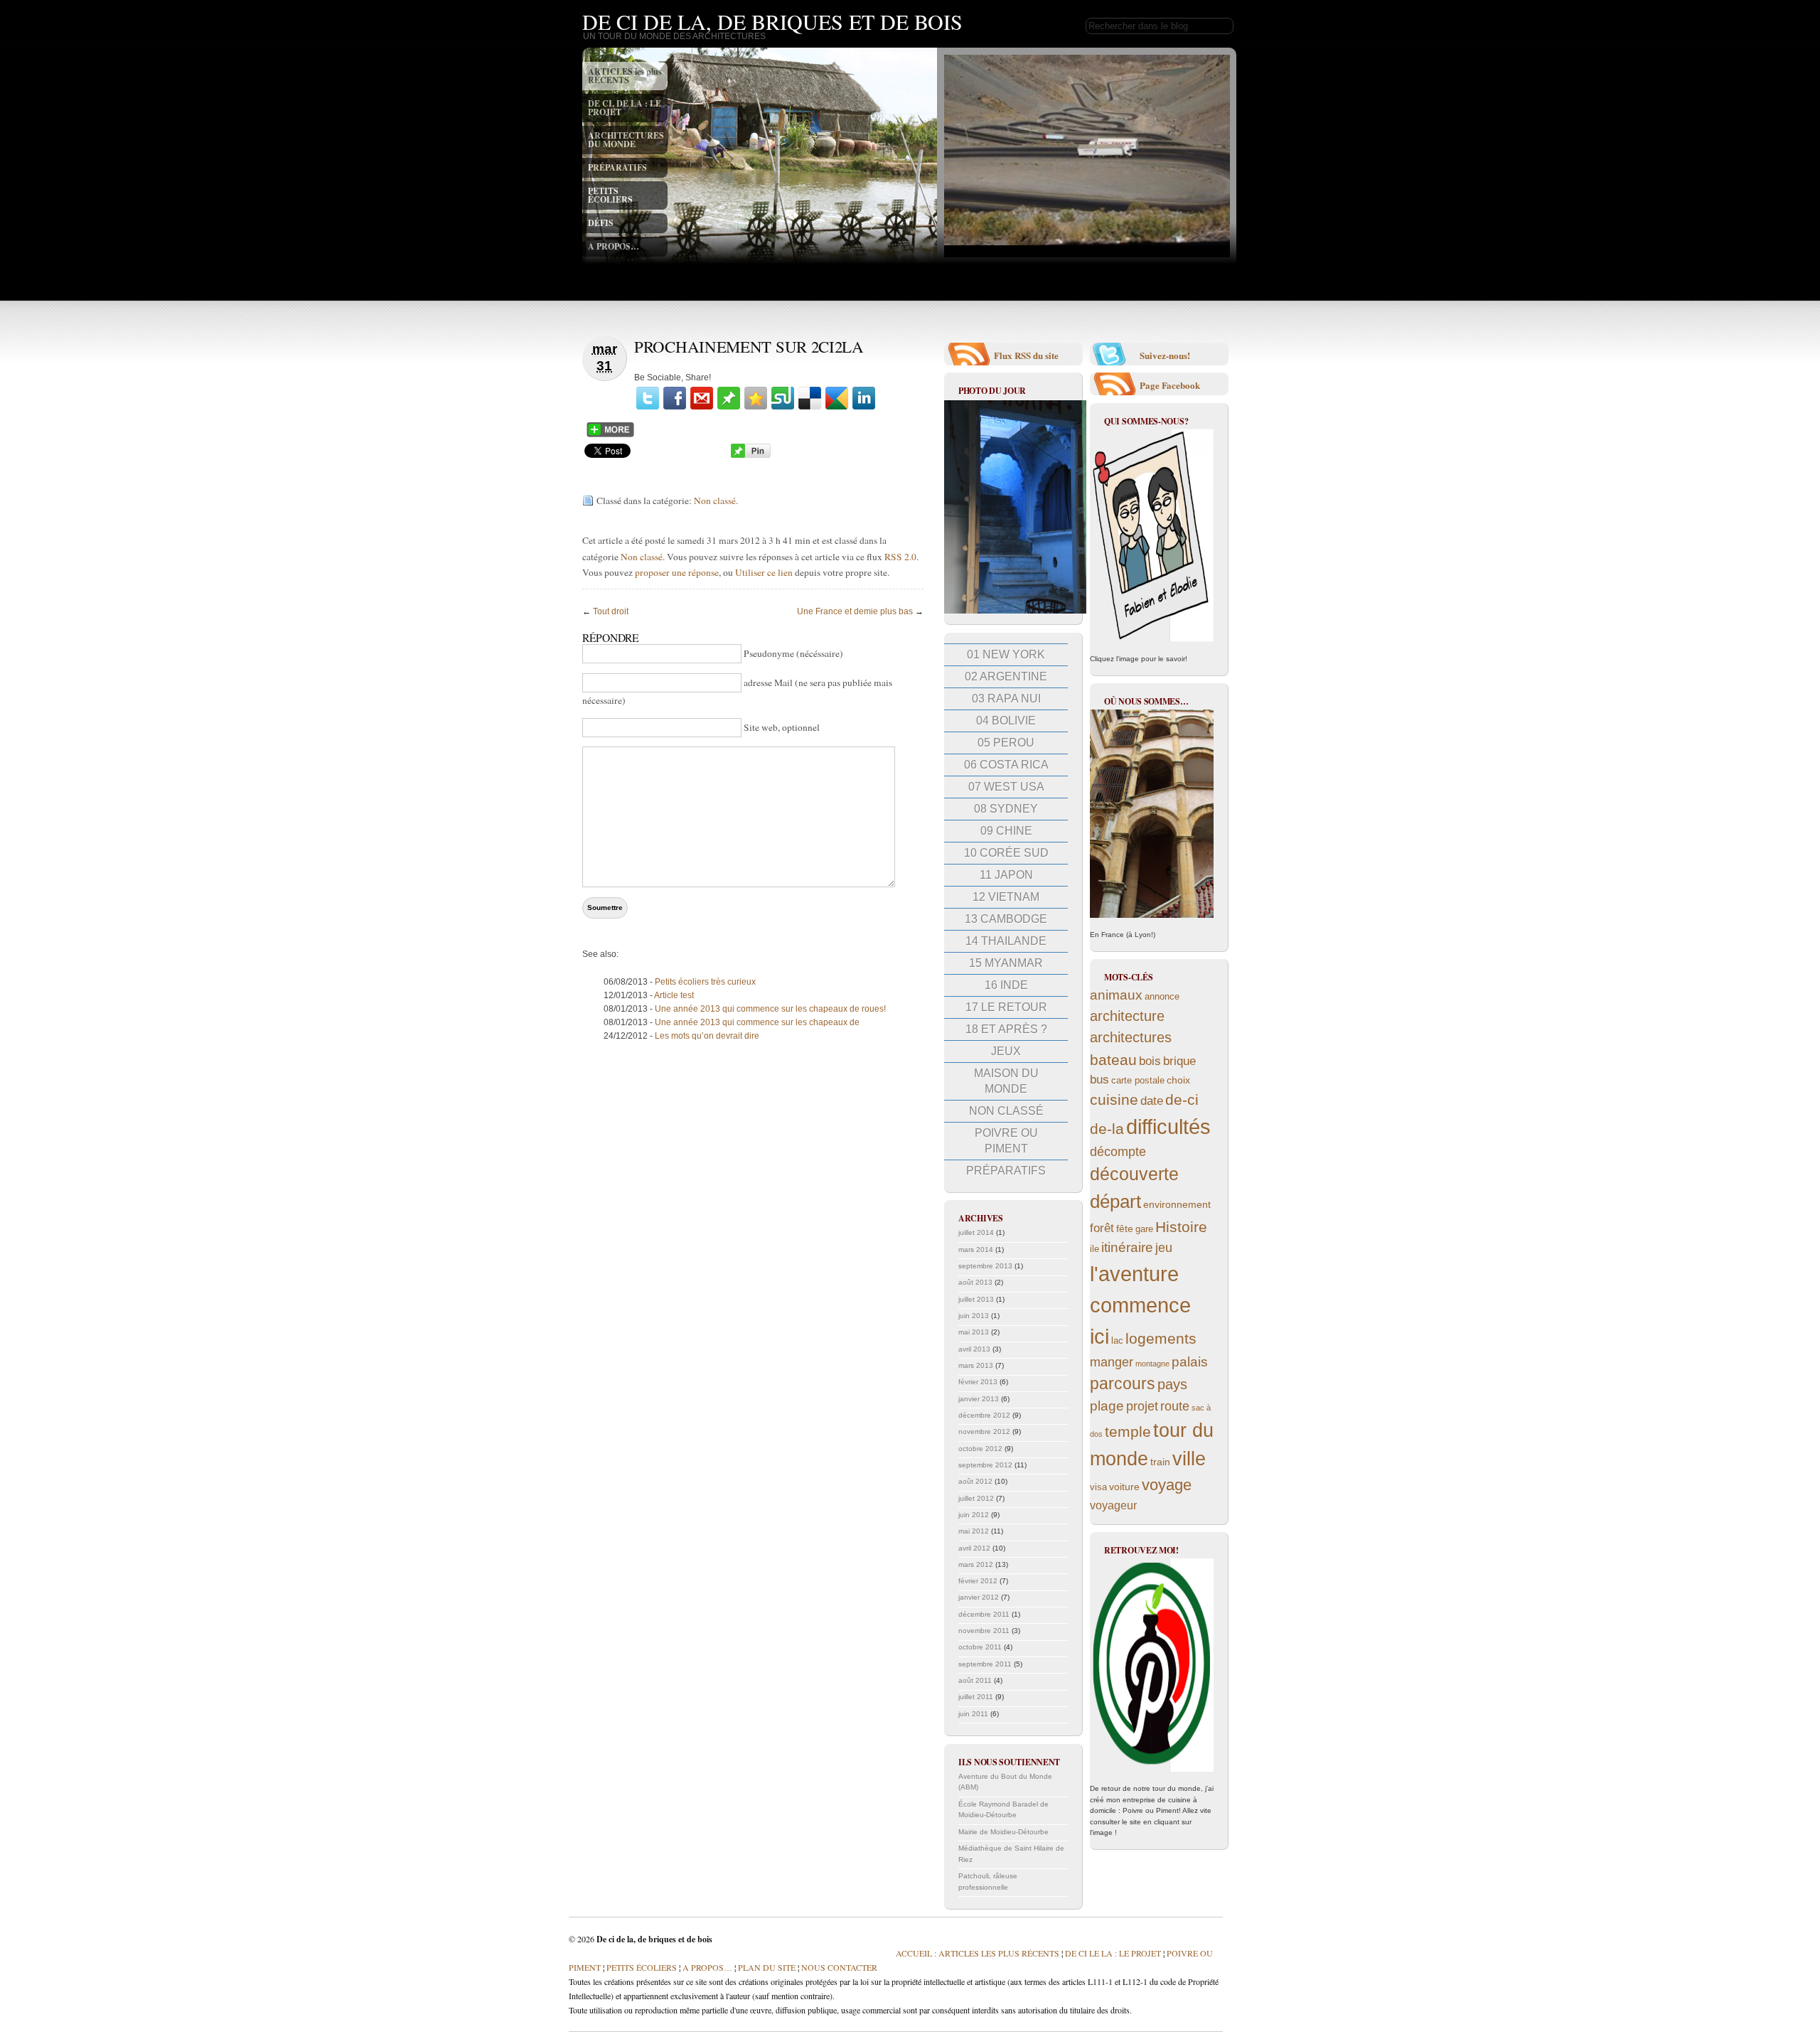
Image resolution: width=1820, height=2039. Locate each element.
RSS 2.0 (900, 557)
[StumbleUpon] (783, 398)
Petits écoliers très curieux (705, 982)
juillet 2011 (976, 1697)
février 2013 (978, 1382)
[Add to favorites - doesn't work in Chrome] (756, 398)
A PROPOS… (614, 246)
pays (1172, 1384)
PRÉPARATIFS (617, 167)
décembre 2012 (984, 1415)
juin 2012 (974, 1515)
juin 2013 (974, 1316)
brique (1179, 1061)
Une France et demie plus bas (855, 611)
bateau (1113, 1060)
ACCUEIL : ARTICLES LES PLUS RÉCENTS (978, 1953)
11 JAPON (1006, 875)
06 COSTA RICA (1006, 765)
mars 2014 (976, 1249)
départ (1115, 1202)
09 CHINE (1006, 831)
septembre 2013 (985, 1266)
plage (1107, 1406)
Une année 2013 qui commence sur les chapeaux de (757, 1022)
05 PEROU (1006, 743)
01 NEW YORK (1006, 654)
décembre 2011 (984, 1614)
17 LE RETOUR (1006, 1007)
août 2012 (975, 1481)
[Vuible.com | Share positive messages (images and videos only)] (729, 407)
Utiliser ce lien (765, 572)
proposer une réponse (677, 572)
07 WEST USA (1006, 787)
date (1152, 1101)
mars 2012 (976, 1564)
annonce (1162, 997)
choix (1178, 1080)
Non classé (715, 501)
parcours (1123, 1384)
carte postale (1138, 1081)
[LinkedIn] (864, 398)
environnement (1177, 1204)
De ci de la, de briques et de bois (772, 21)
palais (1190, 1362)
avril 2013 (974, 1349)
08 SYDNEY (1006, 809)
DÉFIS (601, 223)
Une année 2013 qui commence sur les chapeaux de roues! (770, 1009)
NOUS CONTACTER (839, 1967)
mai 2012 (974, 1531)
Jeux (1006, 1051)
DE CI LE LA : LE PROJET (1113, 1953)
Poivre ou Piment (1006, 1141)
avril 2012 (974, 1548)
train (1160, 1462)
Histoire (1181, 1227)
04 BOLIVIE (1006, 721)
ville (1189, 1459)
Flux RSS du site (1026, 355)
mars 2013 (976, 1365)
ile (1094, 1249)
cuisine (1114, 1099)
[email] (702, 398)
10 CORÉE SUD (1006, 853)
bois (1150, 1061)
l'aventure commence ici (1140, 1305)
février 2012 (978, 1581)
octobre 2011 (980, 1647)
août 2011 (975, 1680)
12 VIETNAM (1006, 897)
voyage (1167, 1485)
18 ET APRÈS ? (1006, 1029)
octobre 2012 (980, 1449)
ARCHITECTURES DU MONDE (626, 140)
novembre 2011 (984, 1631)
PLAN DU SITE (766, 1967)
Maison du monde (1006, 1081)
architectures (1131, 1037)
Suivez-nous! (1165, 355)
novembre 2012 (984, 1431)
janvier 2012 (979, 1597)
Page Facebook (1170, 385)
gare (1144, 1229)
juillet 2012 (976, 1498)
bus (1099, 1080)
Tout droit (611, 611)
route (1175, 1406)
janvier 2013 (979, 1399)
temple (1128, 1431)
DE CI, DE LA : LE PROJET (625, 108)
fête (1125, 1229)
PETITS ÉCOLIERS (610, 195)
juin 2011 (973, 1714)
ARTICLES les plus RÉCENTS (625, 76)
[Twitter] (648, 398)
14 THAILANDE (1006, 941)
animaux (1116, 995)
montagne (1152, 1364)
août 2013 (975, 1282)
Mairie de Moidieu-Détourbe (1003, 1832)
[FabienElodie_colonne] (1152, 535)
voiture (1124, 1487)
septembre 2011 (985, 1664)
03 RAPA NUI (1006, 699)
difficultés (1168, 1126)
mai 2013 (974, 1332)
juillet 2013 (976, 1299)
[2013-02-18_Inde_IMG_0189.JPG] (1015, 611)
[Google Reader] (837, 398)
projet (1142, 1406)
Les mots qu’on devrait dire (707, 1036)
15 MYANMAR (1006, 963)
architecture (1127, 1016)
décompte (1118, 1152)
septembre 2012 (985, 1465)
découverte (1134, 1174)
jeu (1164, 1248)
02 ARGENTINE (1006, 676)
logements (1161, 1338)
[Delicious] (810, 398)
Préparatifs (1006, 1171)
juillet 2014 (976, 1232)
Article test (674, 995)
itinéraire (1127, 1247)
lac (1117, 1341)
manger (1112, 1362)
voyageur (1113, 1505)
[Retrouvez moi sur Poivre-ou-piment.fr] (1152, 1665)
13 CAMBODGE (1006, 919)
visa (1098, 1487)
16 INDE (1006, 985)
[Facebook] (675, 398)
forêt (1102, 1228)
